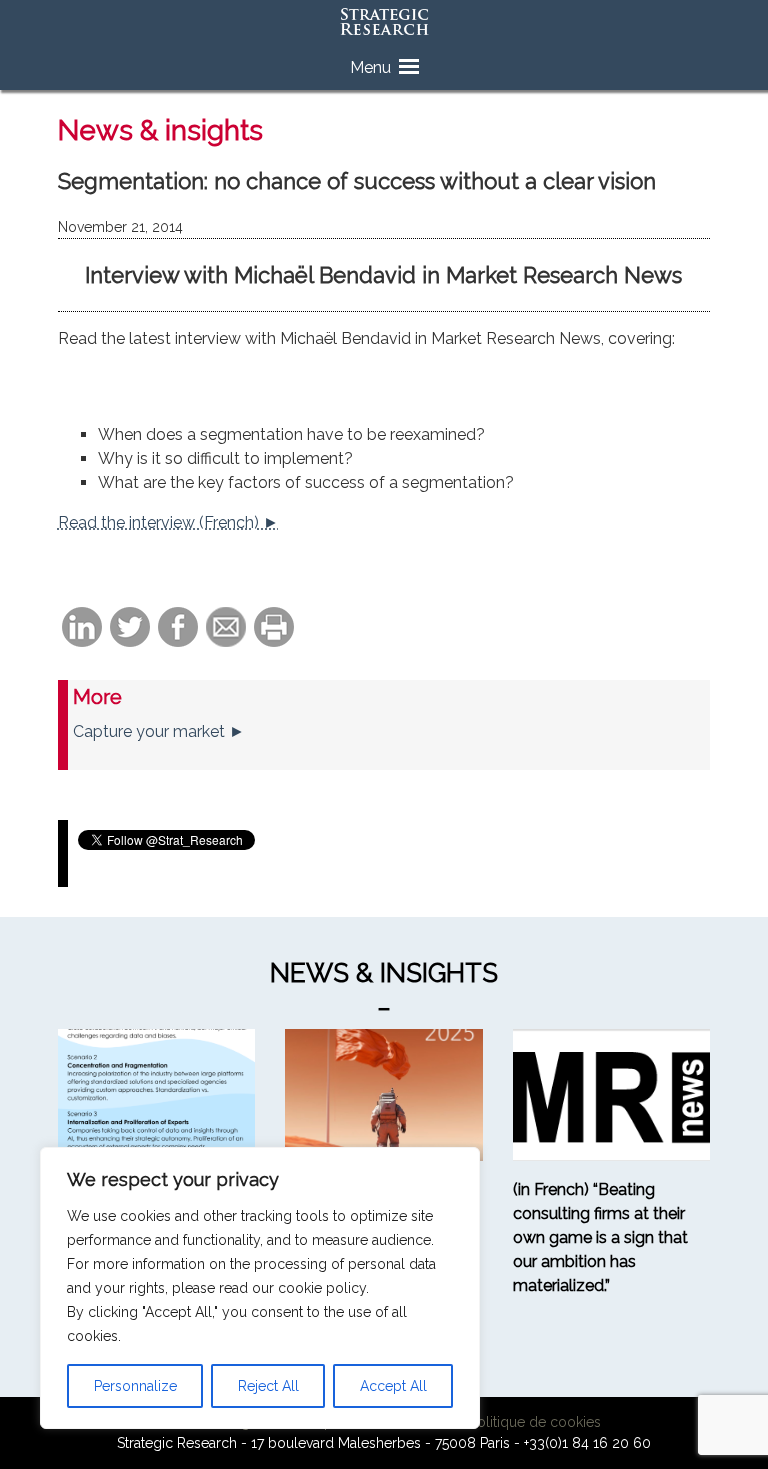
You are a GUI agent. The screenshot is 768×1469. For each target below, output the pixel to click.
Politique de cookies (535, 1422)
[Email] (226, 628)
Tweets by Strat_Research (161, 866)
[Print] (274, 628)
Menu (370, 67)
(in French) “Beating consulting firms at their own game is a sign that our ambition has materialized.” (600, 1237)
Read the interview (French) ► (168, 522)
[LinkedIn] (82, 628)
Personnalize (135, 1386)
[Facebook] (178, 628)
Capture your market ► (159, 731)
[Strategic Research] (384, 22)
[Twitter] (130, 628)
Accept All (393, 1386)
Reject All (268, 1386)
